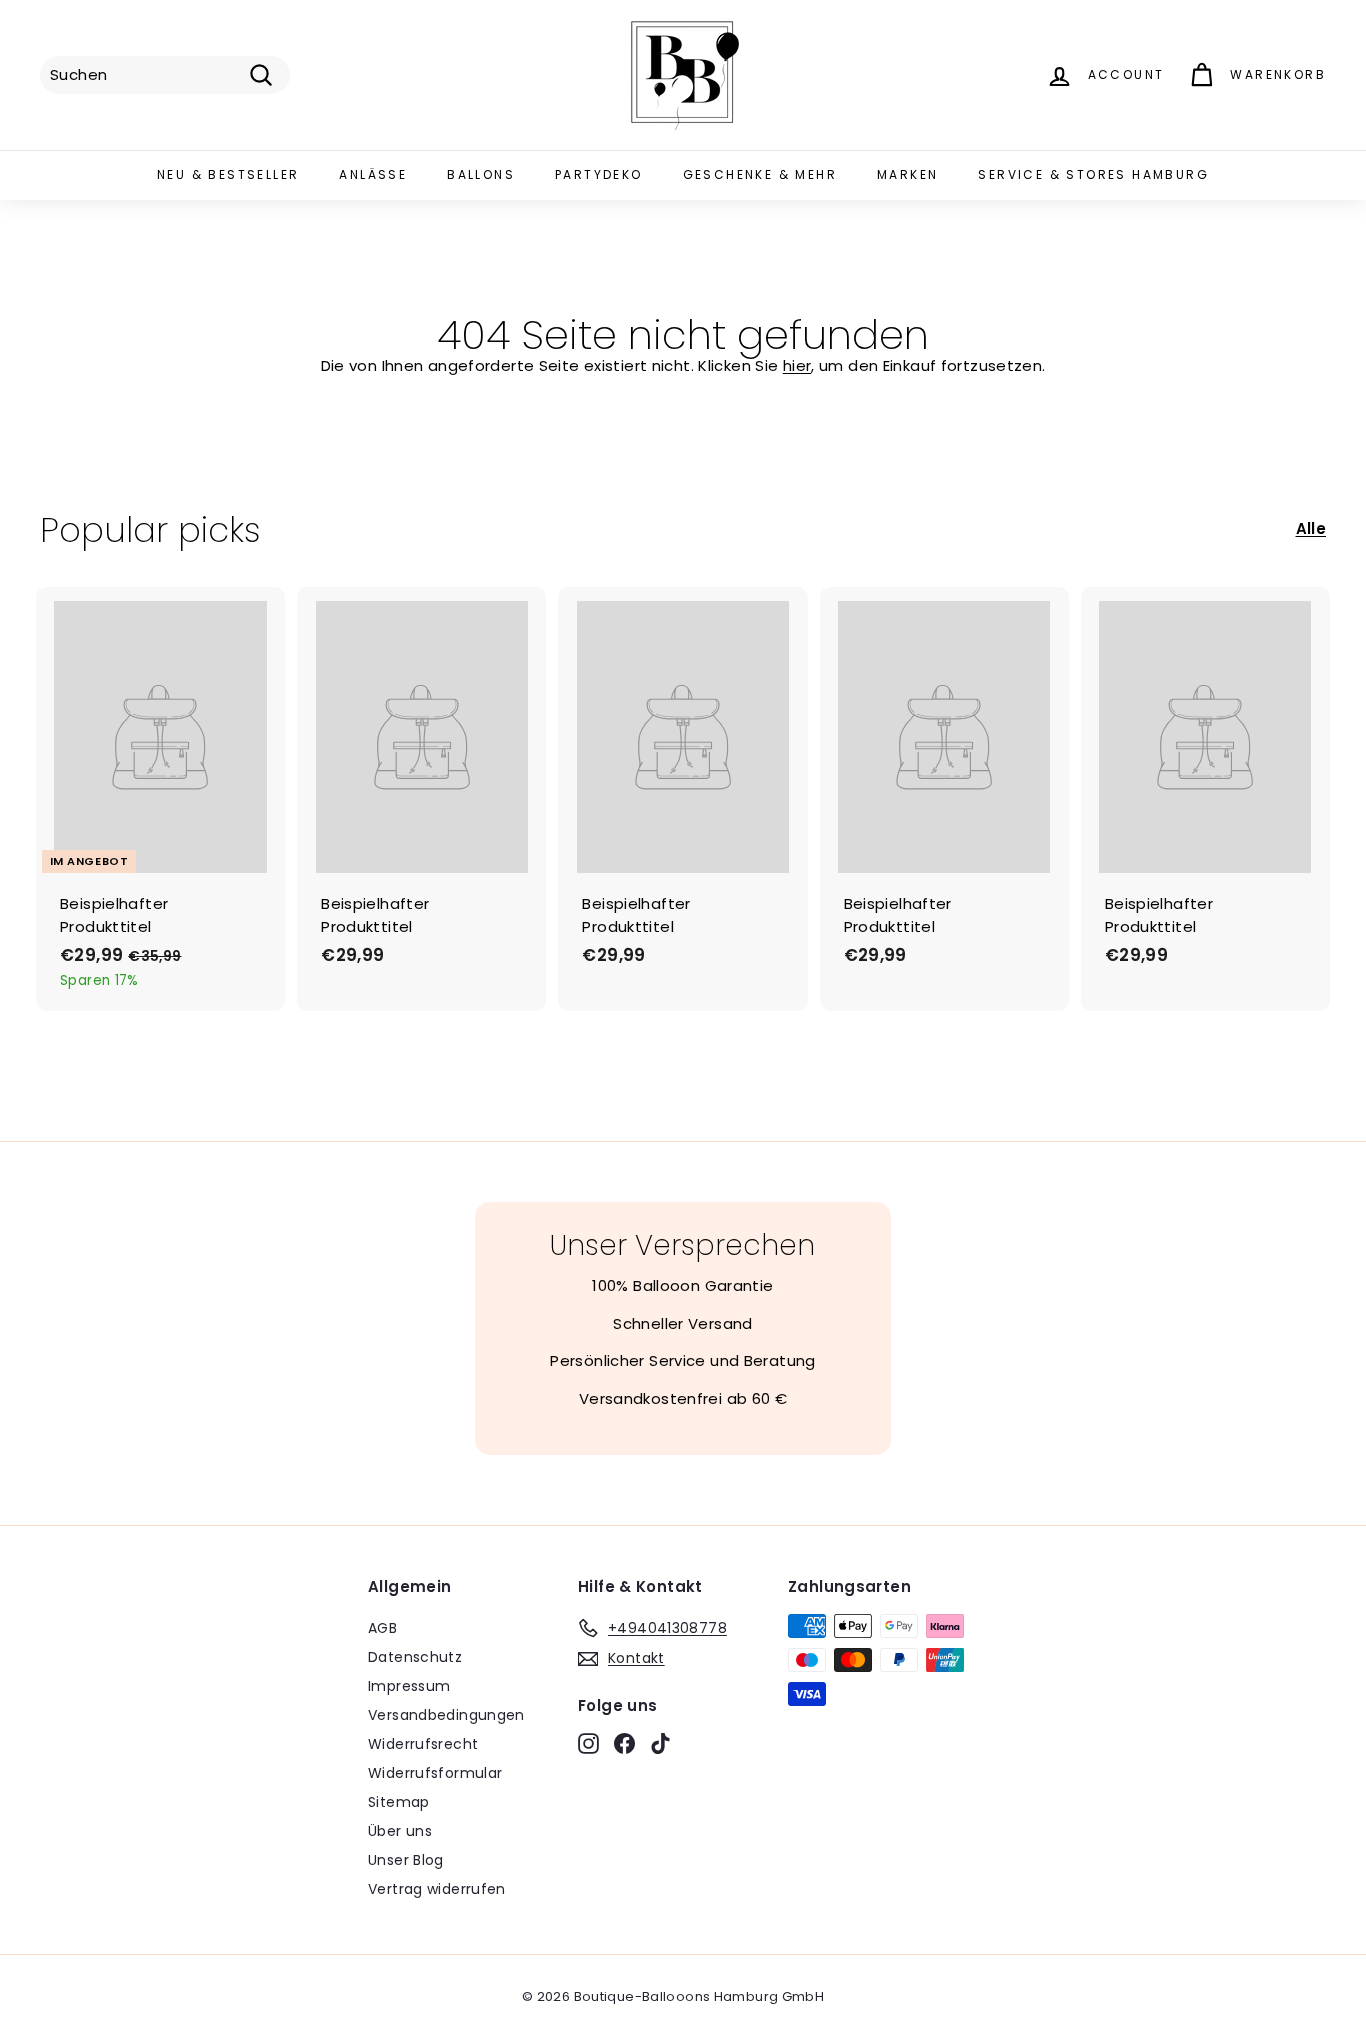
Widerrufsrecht (423, 1744)
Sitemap (399, 1802)
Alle (1311, 528)
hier (797, 365)
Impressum (409, 1686)
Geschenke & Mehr (760, 174)
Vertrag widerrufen (437, 1889)
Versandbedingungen (446, 1715)
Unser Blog (406, 1860)
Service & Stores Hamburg (1093, 174)
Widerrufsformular (435, 1773)
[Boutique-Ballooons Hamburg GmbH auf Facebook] (624, 1743)
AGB (382, 1628)
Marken (907, 174)
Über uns (400, 1831)
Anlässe (373, 174)
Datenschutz (415, 1657)
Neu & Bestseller (228, 174)
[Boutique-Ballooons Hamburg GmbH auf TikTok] (660, 1743)
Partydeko (599, 174)
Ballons (481, 174)
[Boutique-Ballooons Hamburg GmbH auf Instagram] (588, 1743)
